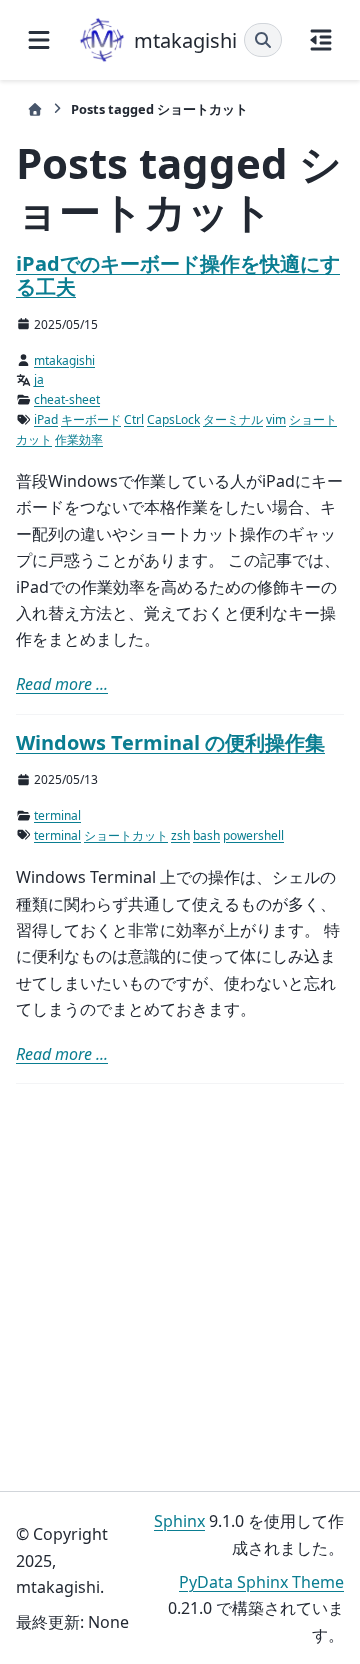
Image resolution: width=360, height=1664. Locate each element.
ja (39, 379)
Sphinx (179, 1521)
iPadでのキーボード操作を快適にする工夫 (178, 275)
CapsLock (173, 419)
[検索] (263, 40)
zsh (180, 835)
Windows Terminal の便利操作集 (170, 742)
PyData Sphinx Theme (261, 1582)
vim (276, 419)
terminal (57, 815)
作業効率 (79, 439)
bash (206, 835)
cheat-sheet (67, 399)
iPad (46, 419)
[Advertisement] (180, 1287)
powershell (253, 835)
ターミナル (233, 419)
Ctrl (134, 419)
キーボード (91, 419)
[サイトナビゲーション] (39, 40)
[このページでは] (321, 40)
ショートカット (126, 835)
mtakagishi (64, 360)
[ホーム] (35, 109)
